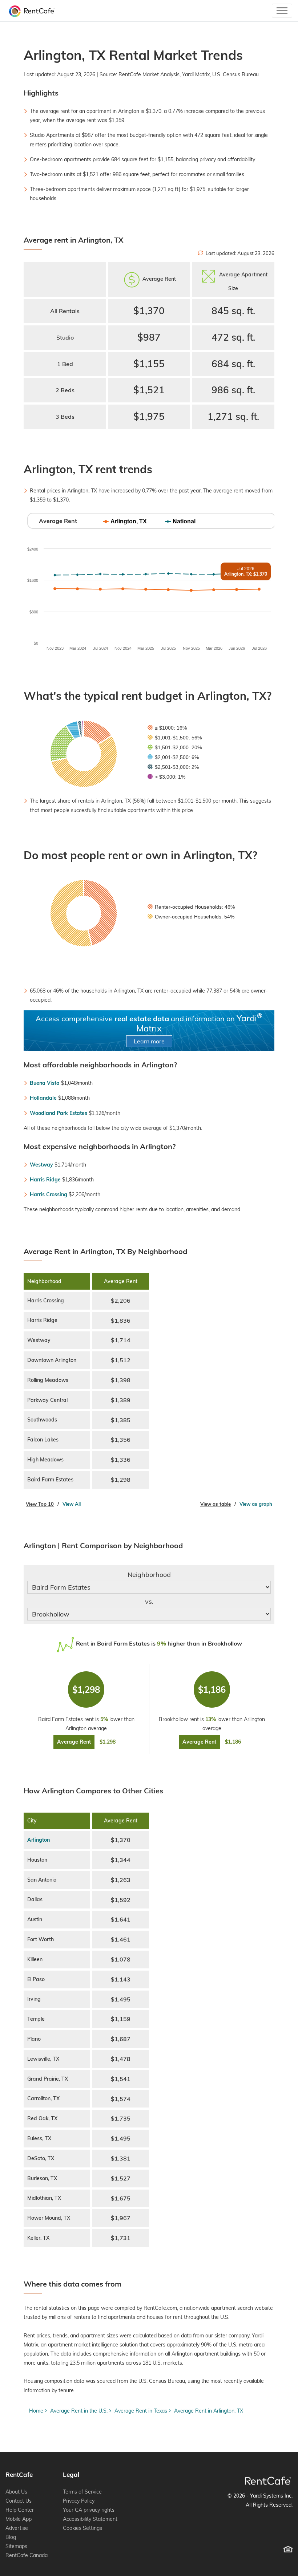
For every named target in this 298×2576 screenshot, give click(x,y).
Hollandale (43, 1098)
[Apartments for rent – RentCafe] (30, 11)
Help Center (20, 2510)
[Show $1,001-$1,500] (175, 738)
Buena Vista (45, 1083)
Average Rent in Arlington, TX (209, 2411)
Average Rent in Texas (141, 2411)
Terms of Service (82, 2492)
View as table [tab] (216, 1504)
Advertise (17, 2528)
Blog (11, 2537)
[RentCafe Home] (268, 2481)
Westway (41, 1165)
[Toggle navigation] (282, 11)
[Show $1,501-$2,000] (175, 747)
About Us (16, 2492)
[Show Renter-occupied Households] (191, 907)
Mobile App (19, 2519)
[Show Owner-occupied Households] (191, 917)
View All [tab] (72, 1504)
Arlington (39, 1840)
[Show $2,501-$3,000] (173, 767)
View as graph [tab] (256, 1504)
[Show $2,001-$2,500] (173, 757)
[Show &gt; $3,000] (166, 777)
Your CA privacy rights (89, 2510)
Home (36, 2411)
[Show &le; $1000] (167, 728)
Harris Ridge (45, 1180)
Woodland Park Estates (59, 1113)
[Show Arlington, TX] (125, 521)
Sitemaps (16, 2546)
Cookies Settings (82, 2528)
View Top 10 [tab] (40, 1504)
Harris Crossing (49, 1194)
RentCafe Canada (27, 2555)
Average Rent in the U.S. (79, 2411)
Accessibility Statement (90, 2519)
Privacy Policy (79, 2501)
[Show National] (180, 521)
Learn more (149, 1041)
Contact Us (19, 2501)
